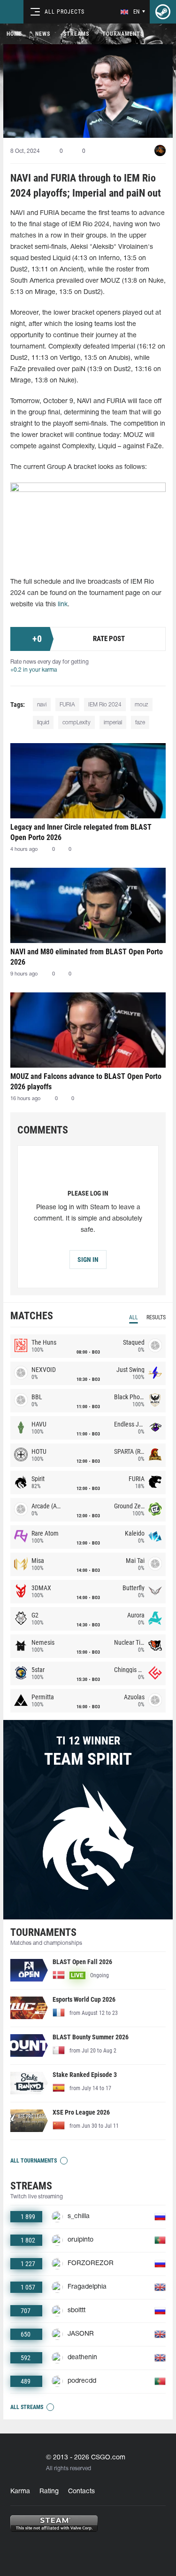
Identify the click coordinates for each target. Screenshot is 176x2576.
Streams (76, 34)
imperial (113, 723)
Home (14, 34)
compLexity (77, 723)
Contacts (81, 2492)
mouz (142, 705)
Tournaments (123, 34)
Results (156, 1317)
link (63, 605)
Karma (20, 2492)
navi (42, 705)
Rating (49, 2492)
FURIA (67, 705)
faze (140, 723)
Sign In (88, 1260)
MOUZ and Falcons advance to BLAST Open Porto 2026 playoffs (86, 1082)
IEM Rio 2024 (105, 705)
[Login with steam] (163, 12)
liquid (43, 723)
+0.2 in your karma (34, 670)
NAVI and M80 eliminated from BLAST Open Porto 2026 (87, 957)
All (134, 1317)
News (43, 34)
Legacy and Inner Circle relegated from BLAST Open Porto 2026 (81, 832)
